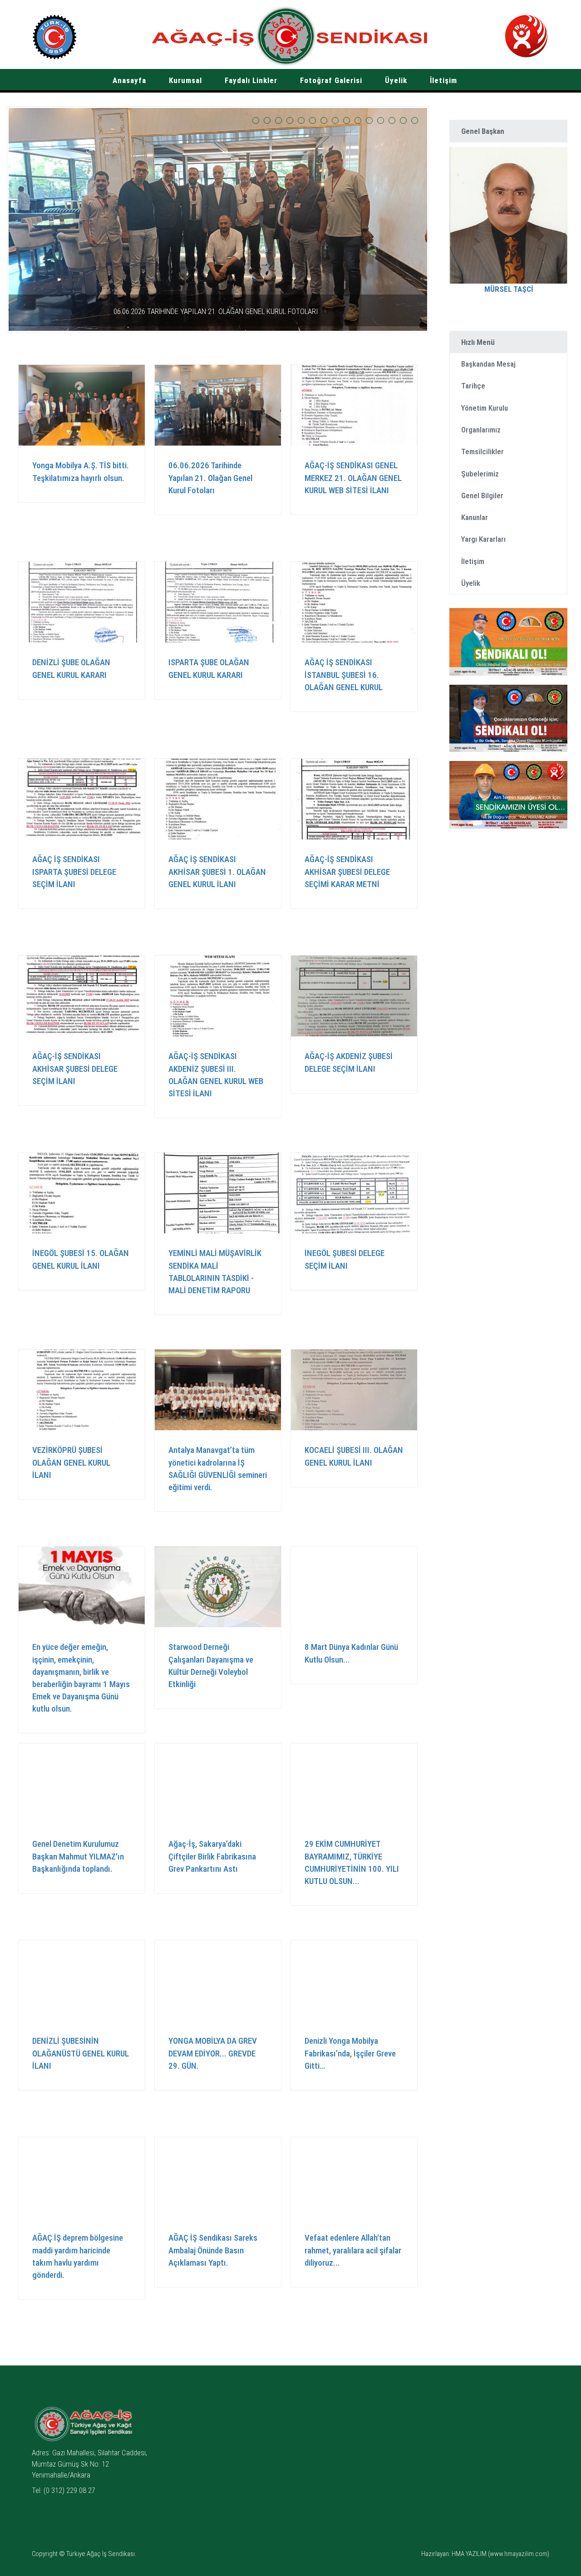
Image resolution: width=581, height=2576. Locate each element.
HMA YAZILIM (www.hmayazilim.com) (500, 2554)
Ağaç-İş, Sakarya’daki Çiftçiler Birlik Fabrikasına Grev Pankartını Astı (212, 1856)
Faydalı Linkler (251, 80)
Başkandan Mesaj (488, 364)
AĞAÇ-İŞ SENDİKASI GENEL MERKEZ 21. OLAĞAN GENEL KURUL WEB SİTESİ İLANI (216, 311)
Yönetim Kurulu (485, 408)
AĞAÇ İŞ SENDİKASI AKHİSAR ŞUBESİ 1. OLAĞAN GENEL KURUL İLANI (217, 871)
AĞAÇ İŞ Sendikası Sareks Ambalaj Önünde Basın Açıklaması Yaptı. (213, 2250)
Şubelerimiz (480, 474)
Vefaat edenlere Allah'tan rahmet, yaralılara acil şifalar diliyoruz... (353, 2250)
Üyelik (396, 80)
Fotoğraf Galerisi (331, 80)
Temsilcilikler (483, 451)
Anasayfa (129, 80)
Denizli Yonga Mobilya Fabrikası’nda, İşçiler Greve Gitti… (350, 2053)
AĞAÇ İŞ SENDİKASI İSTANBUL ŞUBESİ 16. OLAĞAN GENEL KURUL (344, 675)
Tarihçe (473, 386)
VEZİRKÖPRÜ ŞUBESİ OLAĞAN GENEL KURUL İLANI (71, 1462)
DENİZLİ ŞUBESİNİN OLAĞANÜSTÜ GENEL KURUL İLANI (81, 2053)
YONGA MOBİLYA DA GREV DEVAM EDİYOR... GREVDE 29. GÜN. (213, 2053)
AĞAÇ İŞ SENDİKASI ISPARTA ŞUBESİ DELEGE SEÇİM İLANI (74, 871)
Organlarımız (481, 430)
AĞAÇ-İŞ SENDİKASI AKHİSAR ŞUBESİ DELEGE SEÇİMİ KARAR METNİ (347, 871)
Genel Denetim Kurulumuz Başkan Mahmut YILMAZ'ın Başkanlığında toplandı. (78, 1856)
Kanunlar (475, 517)
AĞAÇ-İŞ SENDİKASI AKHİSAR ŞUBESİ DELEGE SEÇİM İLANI (75, 1068)
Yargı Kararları (483, 539)
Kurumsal (185, 80)
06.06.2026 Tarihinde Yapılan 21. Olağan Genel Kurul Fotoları (210, 478)
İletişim (443, 80)
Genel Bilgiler (482, 496)
